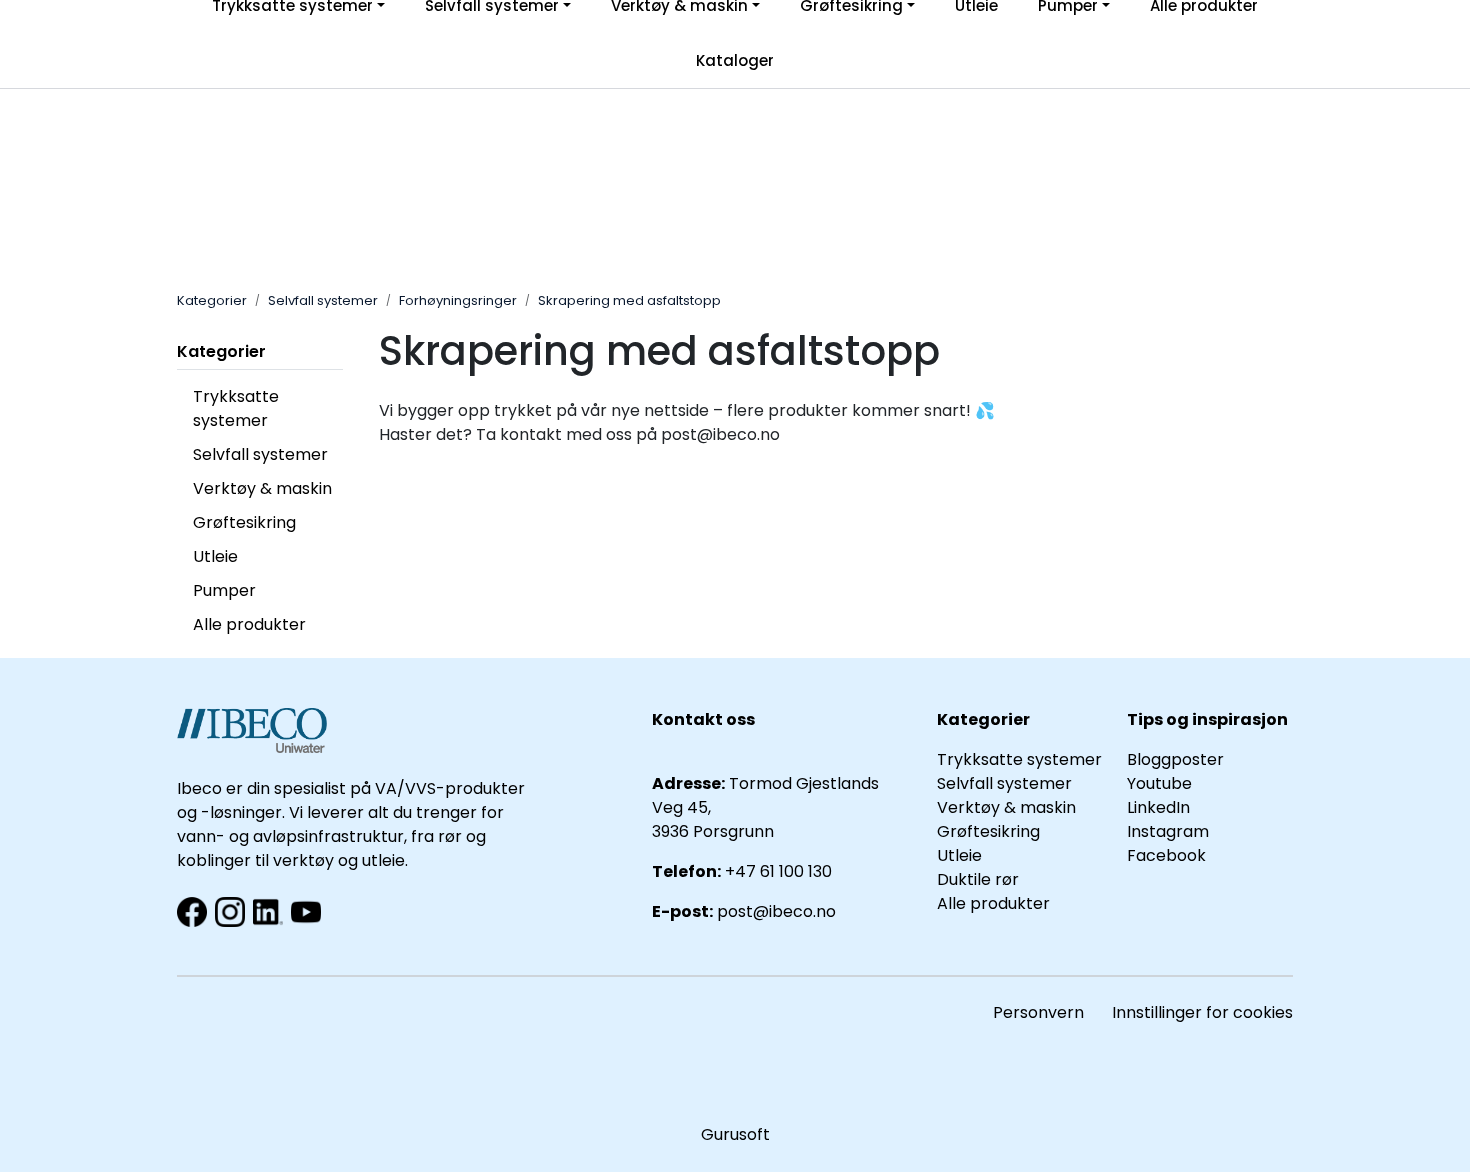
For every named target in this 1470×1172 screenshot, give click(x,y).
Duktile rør (978, 879)
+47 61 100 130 (778, 871)
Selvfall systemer (260, 454)
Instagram (1168, 831)
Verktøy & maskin (262, 488)
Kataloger (735, 60)
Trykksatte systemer (236, 408)
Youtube (1161, 783)
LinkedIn (1158, 807)
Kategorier (221, 351)
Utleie (215, 556)
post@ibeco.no (776, 911)
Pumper (224, 590)
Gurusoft (735, 1134)
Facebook (1166, 855)
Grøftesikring (244, 522)
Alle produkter (249, 624)
